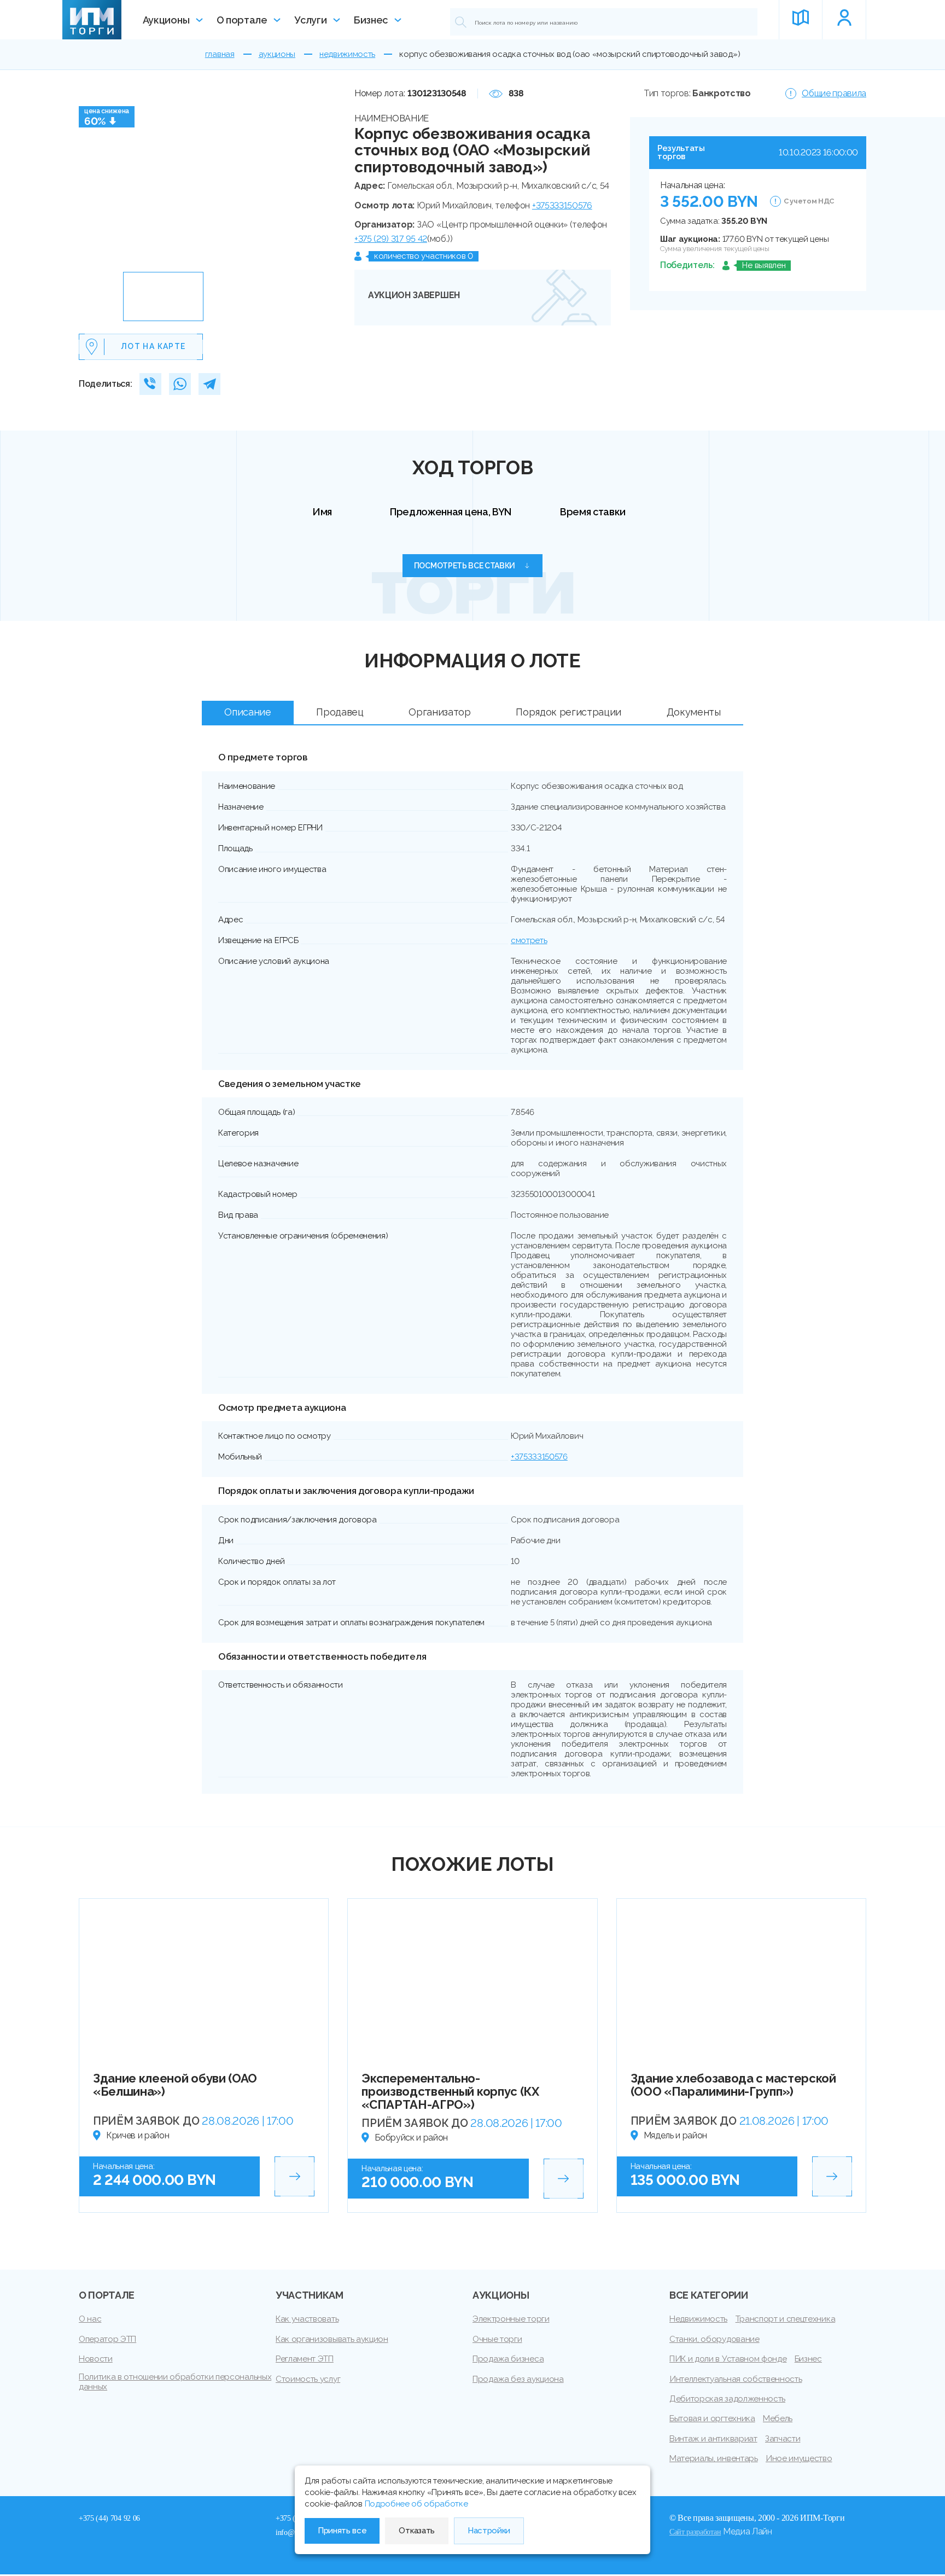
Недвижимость (698, 2319)
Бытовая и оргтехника (712, 2418)
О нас (90, 2319)
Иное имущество (799, 2458)
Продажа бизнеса (508, 2359)
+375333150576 (562, 205)
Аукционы (166, 20)
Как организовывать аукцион (332, 2339)
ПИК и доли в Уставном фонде (728, 2359)
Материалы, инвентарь (714, 2458)
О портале (242, 20)
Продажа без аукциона (518, 2379)
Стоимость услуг (308, 2379)
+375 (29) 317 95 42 (391, 239)
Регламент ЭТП (305, 2359)
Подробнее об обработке (416, 2504)
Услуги (310, 20)
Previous (91, 176)
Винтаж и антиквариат (713, 2439)
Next (323, 176)
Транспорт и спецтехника (786, 2319)
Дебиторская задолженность (727, 2399)
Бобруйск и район (411, 2138)
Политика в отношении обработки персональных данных (175, 2382)
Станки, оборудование (714, 2339)
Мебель (778, 2418)
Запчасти (783, 2439)
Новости (96, 2359)
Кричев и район (138, 2135)
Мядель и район (676, 2135)
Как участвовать (307, 2319)
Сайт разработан (695, 2532)
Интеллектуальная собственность (736, 2379)
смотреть (529, 940)
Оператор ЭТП (107, 2339)
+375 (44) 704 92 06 (109, 2518)
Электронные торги (511, 2319)
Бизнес (371, 20)
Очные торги (497, 2339)
